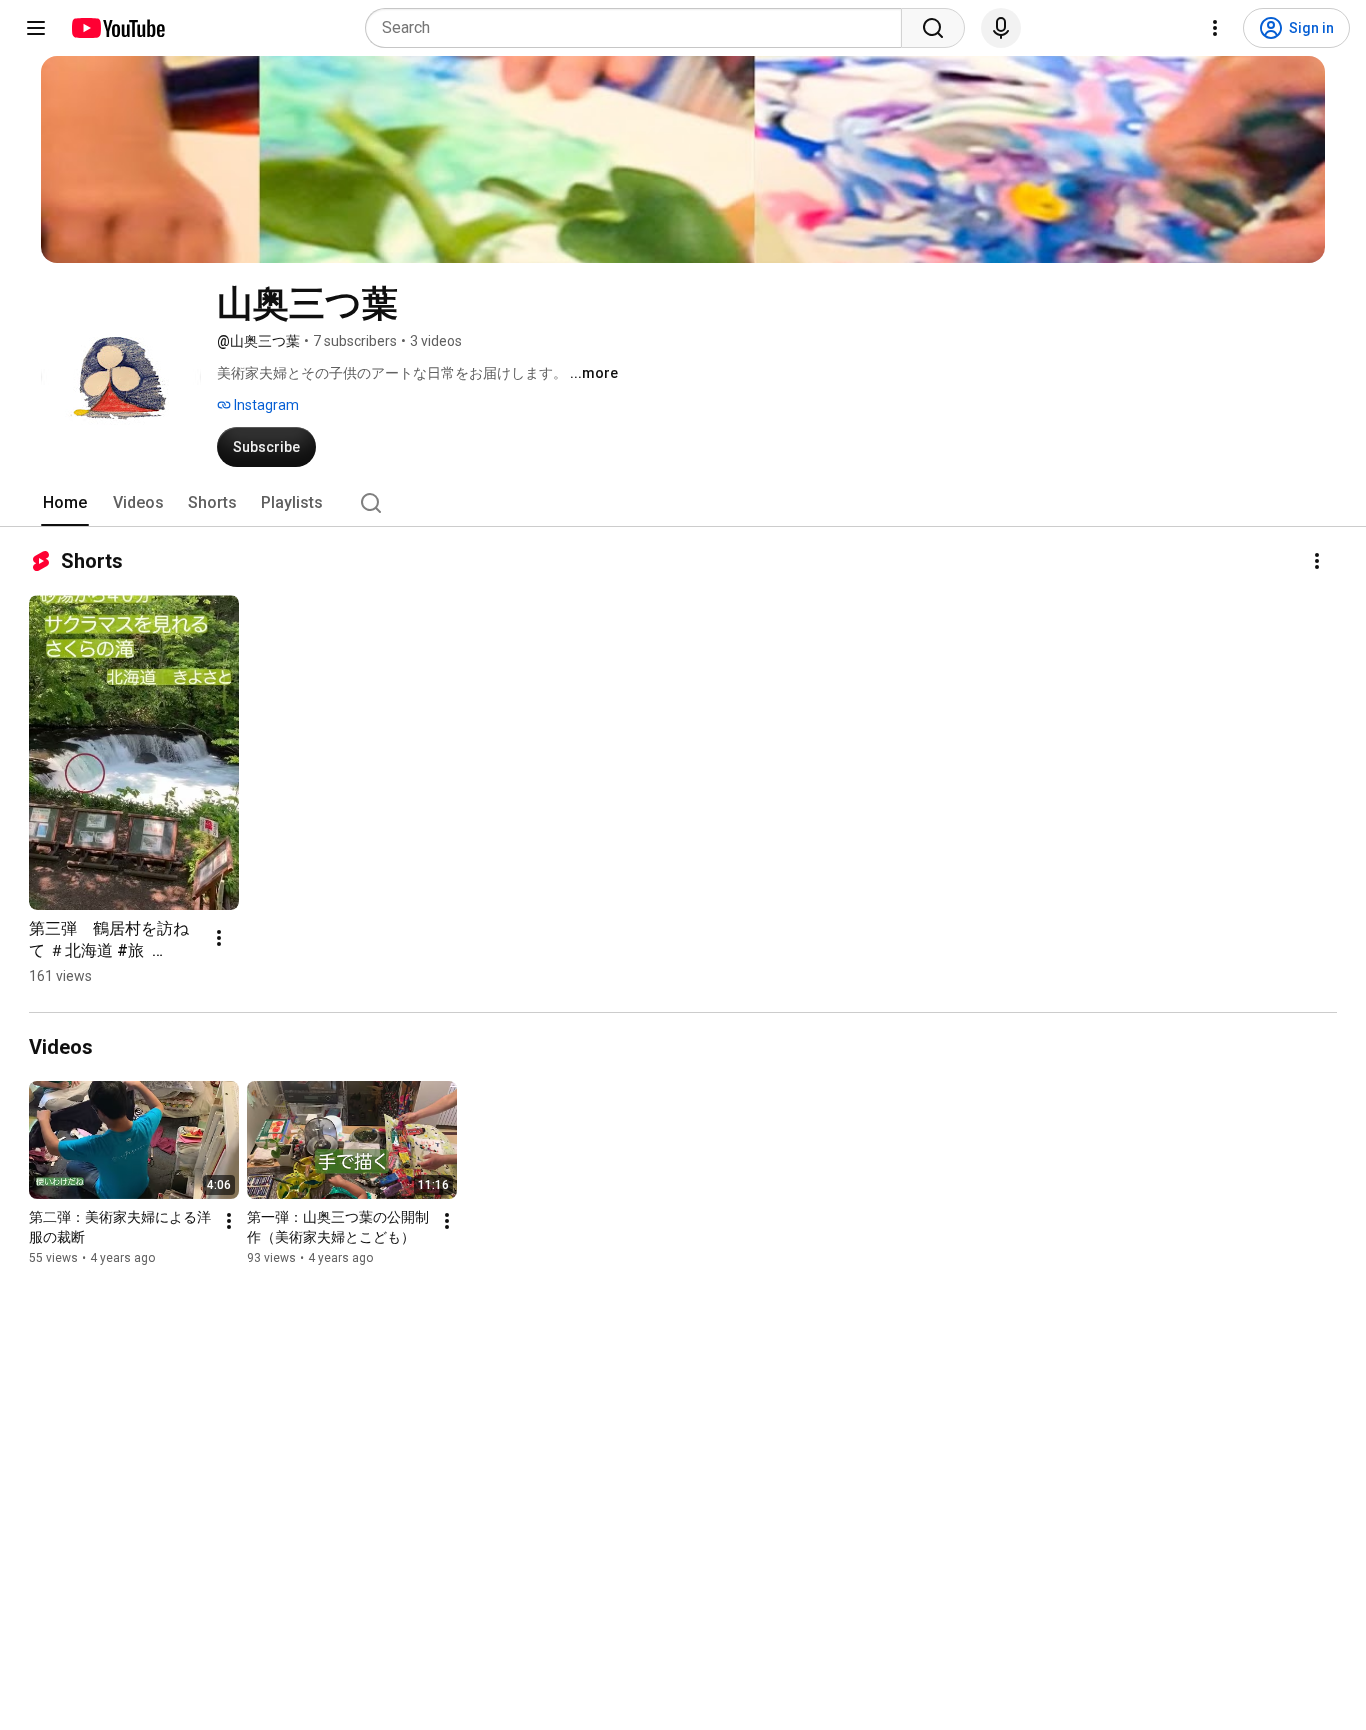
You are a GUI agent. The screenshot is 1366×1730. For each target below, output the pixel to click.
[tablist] (683, 503)
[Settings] (1215, 28)
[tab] (65, 503)
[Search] (933, 28)
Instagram (265, 405)
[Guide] (36, 28)
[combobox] (639, 28)
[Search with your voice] (1001, 28)
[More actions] (1317, 561)
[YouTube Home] (117, 28)
